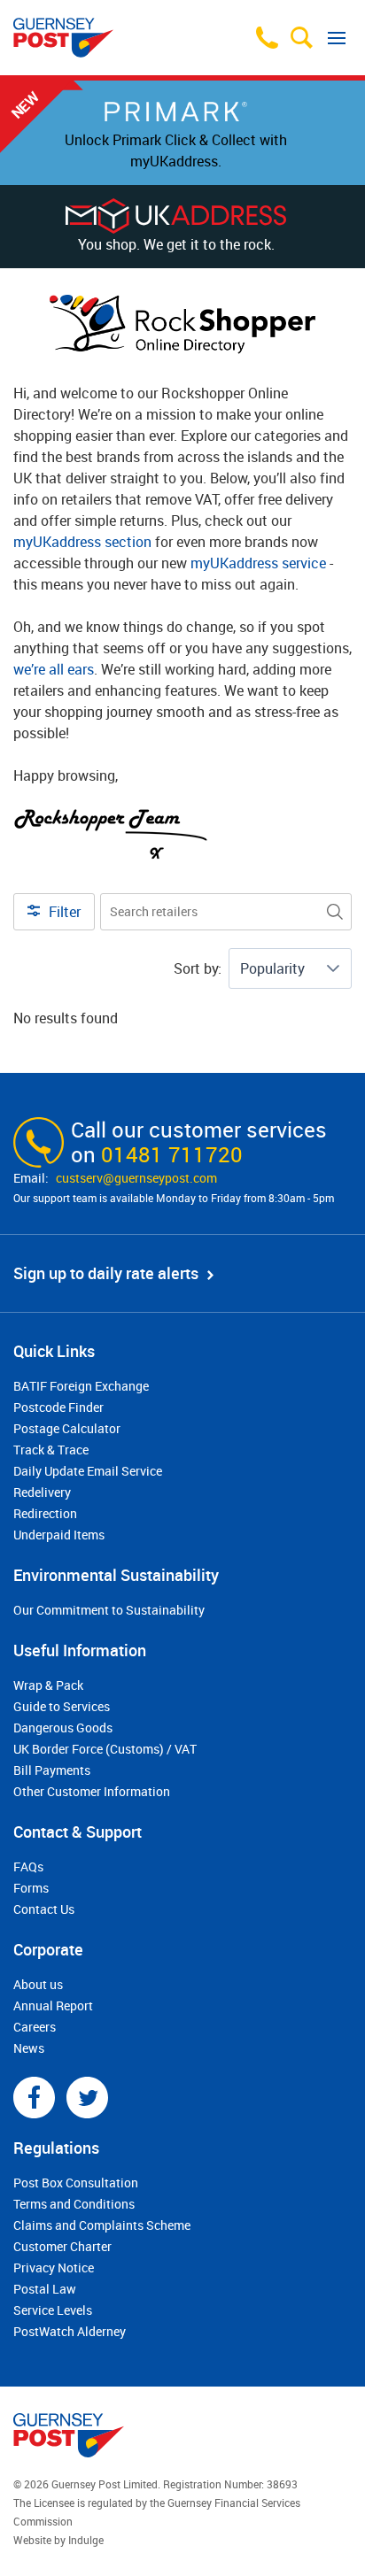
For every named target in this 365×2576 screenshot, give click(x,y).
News (29, 2048)
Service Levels (53, 2310)
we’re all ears (54, 669)
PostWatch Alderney (70, 2331)
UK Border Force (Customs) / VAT (105, 1749)
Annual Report (53, 2005)
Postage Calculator (67, 1428)
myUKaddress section (82, 542)
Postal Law (45, 2289)
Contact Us (44, 1909)
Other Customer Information (92, 1791)
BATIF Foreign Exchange (81, 1386)
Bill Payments (52, 1770)
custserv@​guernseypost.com (136, 1178)
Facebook (34, 2098)
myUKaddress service (258, 563)
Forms (31, 1888)
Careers (35, 2027)
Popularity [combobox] (272, 968)
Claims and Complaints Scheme (102, 2225)
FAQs (28, 1866)
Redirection (45, 1513)
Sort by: (198, 968)
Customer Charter (62, 2246)
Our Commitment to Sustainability (109, 1610)
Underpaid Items (59, 1535)
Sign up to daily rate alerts (106, 1273)
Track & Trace (51, 1450)
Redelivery (42, 1492)
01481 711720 (172, 1154)
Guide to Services (62, 1706)
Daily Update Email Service (88, 1471)
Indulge (86, 2540)
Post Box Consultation (76, 2183)
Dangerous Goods (63, 1728)
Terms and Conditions (74, 2204)
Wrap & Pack (48, 1685)
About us (38, 1984)
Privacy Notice (54, 2267)
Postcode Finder (58, 1407)
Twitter (87, 2098)
